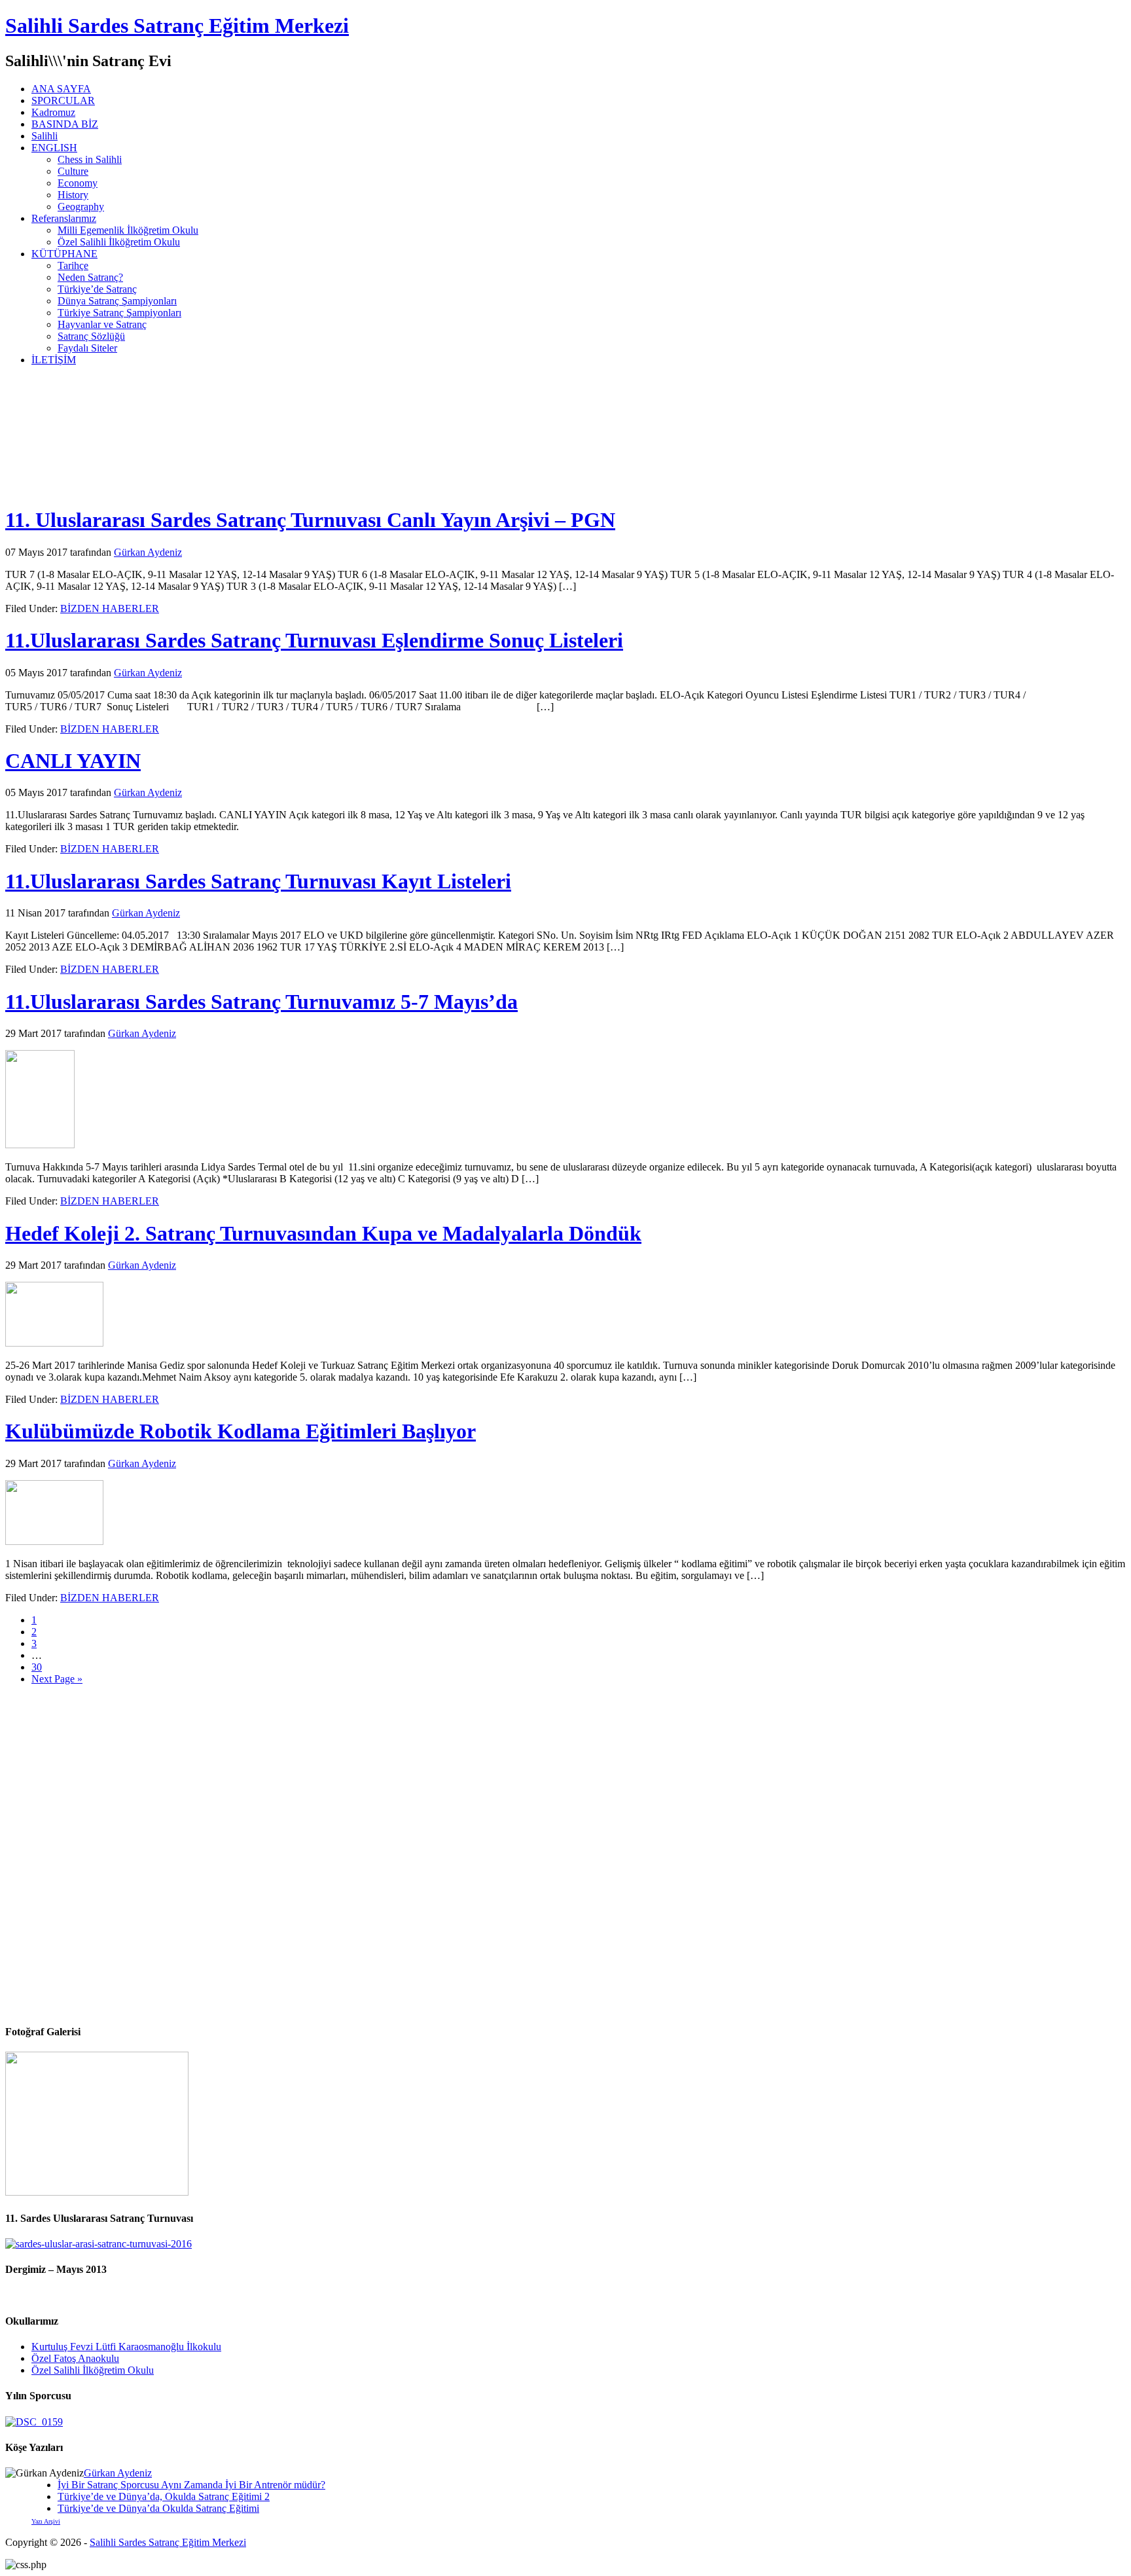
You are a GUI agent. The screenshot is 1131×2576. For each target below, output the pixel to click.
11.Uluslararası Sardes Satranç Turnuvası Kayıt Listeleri (258, 881)
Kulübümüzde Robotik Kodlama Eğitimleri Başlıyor (241, 1431)
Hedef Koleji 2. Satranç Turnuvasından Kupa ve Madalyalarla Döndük (323, 1233)
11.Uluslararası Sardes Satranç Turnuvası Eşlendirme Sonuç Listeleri (314, 640)
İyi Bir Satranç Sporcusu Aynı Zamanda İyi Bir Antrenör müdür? (191, 2485)
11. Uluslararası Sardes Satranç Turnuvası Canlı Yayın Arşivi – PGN (310, 520)
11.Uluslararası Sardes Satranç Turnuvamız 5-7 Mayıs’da (261, 1002)
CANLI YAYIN (73, 761)
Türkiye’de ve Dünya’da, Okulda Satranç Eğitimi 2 (164, 2496)
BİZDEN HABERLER (110, 608)
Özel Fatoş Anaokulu (75, 2358)
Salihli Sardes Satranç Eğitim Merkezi (177, 26)
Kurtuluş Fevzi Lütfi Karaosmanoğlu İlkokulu (126, 2347)
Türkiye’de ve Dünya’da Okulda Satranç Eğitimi (158, 2508)
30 (37, 1667)
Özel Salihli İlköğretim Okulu (93, 2370)
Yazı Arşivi (46, 2521)
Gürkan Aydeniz (118, 2473)
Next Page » (57, 1679)
